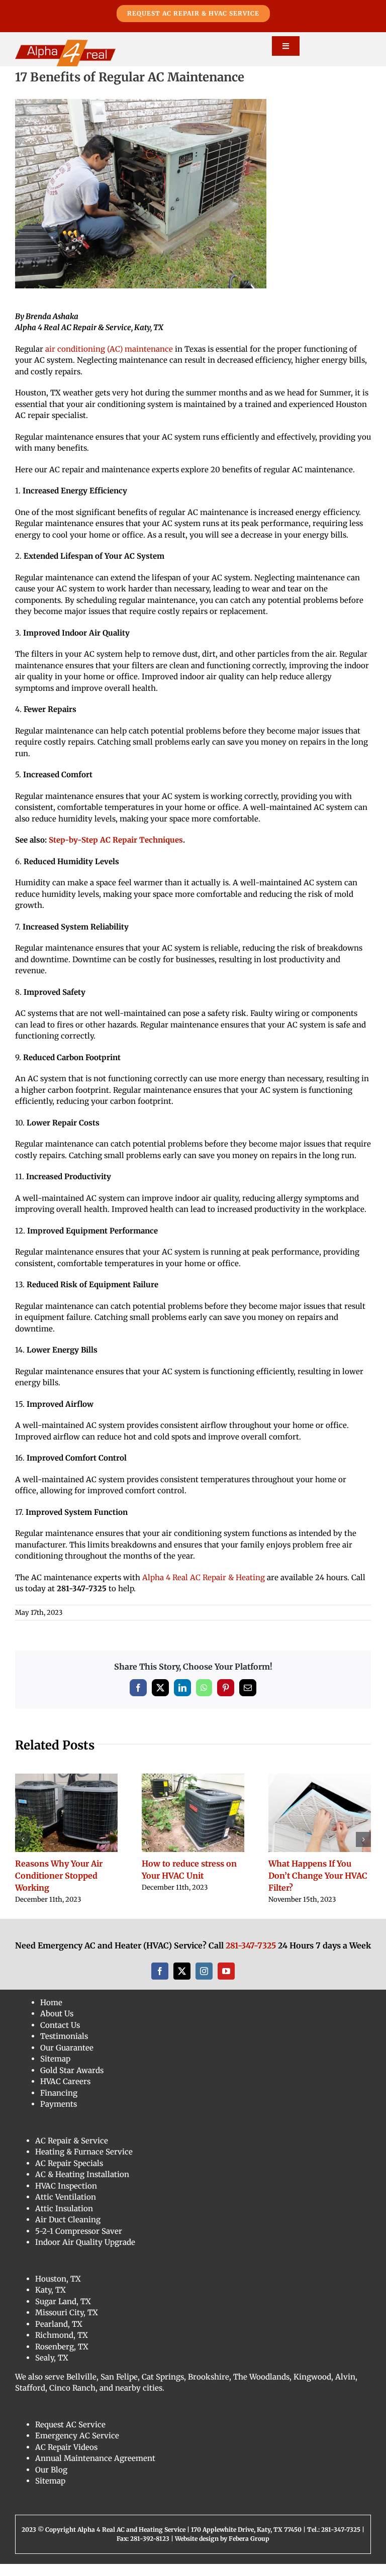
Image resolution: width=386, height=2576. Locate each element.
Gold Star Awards (72, 2082)
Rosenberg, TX (62, 2359)
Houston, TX (58, 2291)
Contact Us (60, 2037)
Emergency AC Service (77, 2448)
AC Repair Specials (69, 2175)
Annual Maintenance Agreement (95, 2470)
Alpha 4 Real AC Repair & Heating (204, 1577)
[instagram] (204, 1983)
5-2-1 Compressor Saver (79, 2243)
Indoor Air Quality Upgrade (85, 2254)
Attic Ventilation (66, 2209)
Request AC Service (70, 2437)
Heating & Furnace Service (84, 2164)
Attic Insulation (64, 2221)
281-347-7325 (251, 1957)
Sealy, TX (52, 2370)
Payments (59, 2116)
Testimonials (64, 2048)
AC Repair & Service (72, 2153)
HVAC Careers (65, 2093)
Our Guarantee (67, 2060)
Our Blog (51, 2482)
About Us (57, 2026)
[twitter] (182, 1983)
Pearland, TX (59, 2336)
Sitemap (55, 2071)
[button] (23, 1845)
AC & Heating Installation (82, 2186)
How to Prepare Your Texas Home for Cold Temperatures (57, 1876)
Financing (59, 2105)
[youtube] (226, 1983)
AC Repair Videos (66, 2459)
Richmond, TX (62, 2347)
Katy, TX (51, 2302)
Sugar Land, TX (63, 2313)
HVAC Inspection (66, 2198)
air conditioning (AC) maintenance (109, 349)
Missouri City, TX (67, 2325)
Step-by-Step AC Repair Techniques (116, 840)
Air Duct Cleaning (68, 2232)
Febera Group (249, 2551)
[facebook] (160, 1983)
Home (51, 2015)
